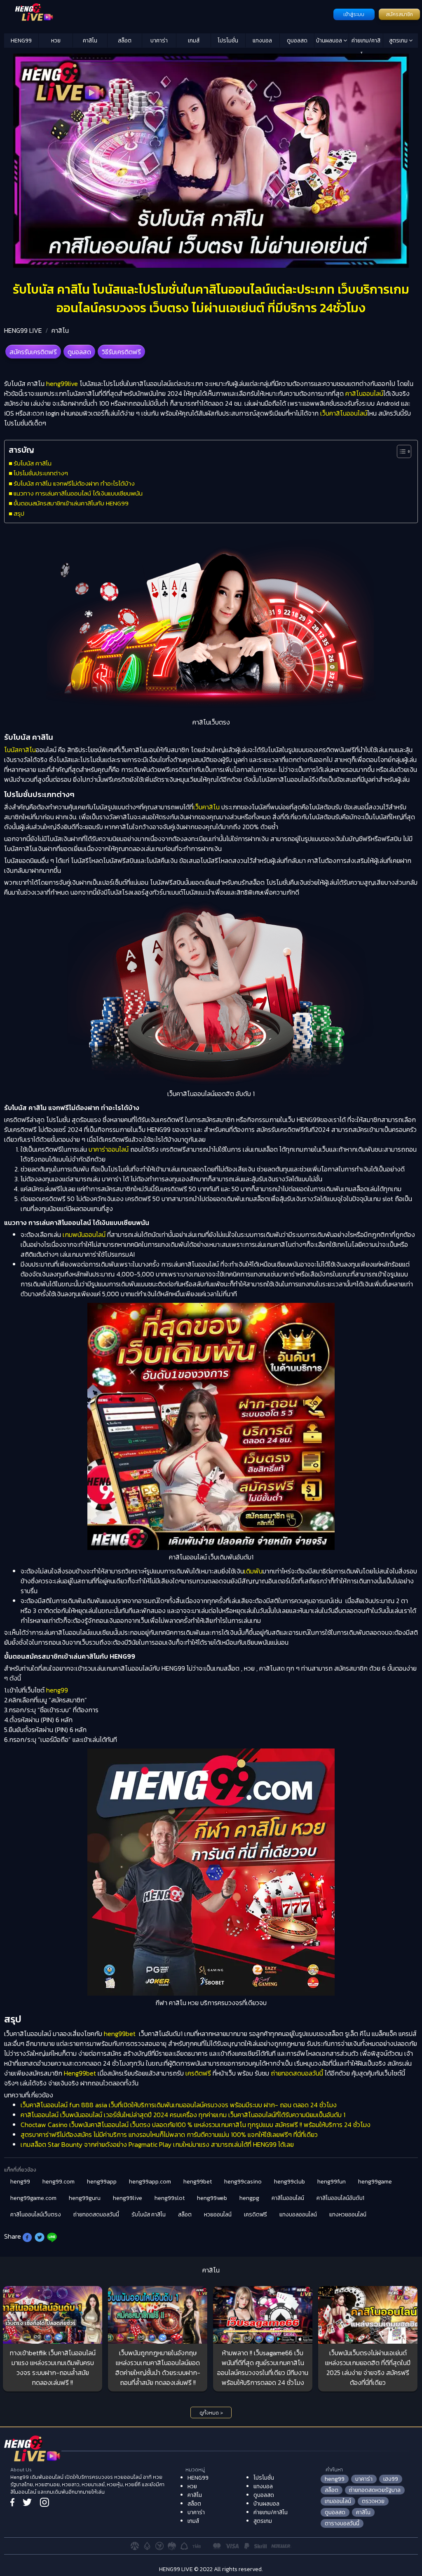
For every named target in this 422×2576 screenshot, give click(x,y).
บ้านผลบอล (330, 41)
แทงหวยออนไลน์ (348, 2215)
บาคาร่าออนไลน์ (109, 1149)
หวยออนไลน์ (218, 2215)
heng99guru (85, 2198)
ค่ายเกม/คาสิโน (366, 42)
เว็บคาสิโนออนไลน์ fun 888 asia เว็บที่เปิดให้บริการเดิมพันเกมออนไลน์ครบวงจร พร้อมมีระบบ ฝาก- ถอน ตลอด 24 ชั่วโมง (179, 2105)
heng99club (290, 2182)
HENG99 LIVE (23, 330)
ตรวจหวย (373, 2501)
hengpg (249, 2198)
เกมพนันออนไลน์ (84, 1234)
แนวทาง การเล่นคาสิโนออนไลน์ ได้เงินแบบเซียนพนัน (78, 493)
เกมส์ (194, 41)
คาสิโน (90, 41)
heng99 (57, 1690)
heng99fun (332, 2182)
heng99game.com (33, 2198)
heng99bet (120, 2034)
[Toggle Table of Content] (400, 451)
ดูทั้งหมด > (211, 2413)
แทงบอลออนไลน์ (298, 2215)
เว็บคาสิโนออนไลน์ (344, 413)
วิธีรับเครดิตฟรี (121, 352)
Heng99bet (80, 2073)
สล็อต (125, 41)
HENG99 (21, 41)
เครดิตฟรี (198, 2073)
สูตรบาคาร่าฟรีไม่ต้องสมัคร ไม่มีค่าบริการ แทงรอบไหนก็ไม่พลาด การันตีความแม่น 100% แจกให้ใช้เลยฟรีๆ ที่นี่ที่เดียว (169, 2134)
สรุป (19, 513)
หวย (56, 41)
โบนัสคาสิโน (20, 750)
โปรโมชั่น (228, 41)
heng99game (375, 2182)
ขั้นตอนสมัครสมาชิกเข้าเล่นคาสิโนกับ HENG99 (71, 503)
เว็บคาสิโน (206, 807)
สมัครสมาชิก (399, 14)
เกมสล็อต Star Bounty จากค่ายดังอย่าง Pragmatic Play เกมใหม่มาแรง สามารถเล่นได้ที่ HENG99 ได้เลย (157, 2144)
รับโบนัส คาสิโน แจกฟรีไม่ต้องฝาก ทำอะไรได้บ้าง (74, 483)
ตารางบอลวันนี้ (342, 2523)
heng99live (62, 383)
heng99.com (59, 2182)
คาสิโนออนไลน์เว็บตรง (36, 2215)
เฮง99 (391, 2479)
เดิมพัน (253, 1571)
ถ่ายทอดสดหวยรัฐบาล (375, 2490)
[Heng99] (168, 14)
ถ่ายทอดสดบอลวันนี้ (297, 2073)
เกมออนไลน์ (338, 2501)
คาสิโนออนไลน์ (364, 393)
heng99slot (170, 2198)
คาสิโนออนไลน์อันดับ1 (340, 2198)
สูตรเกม (399, 41)
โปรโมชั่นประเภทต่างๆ (41, 473)
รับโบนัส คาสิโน (33, 463)
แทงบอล (262, 41)
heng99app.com (150, 2182)
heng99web (212, 2198)
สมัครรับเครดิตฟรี (33, 352)
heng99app (102, 2182)
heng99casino (243, 2182)
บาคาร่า (159, 41)
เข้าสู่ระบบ (354, 14)
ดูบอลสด (297, 41)
